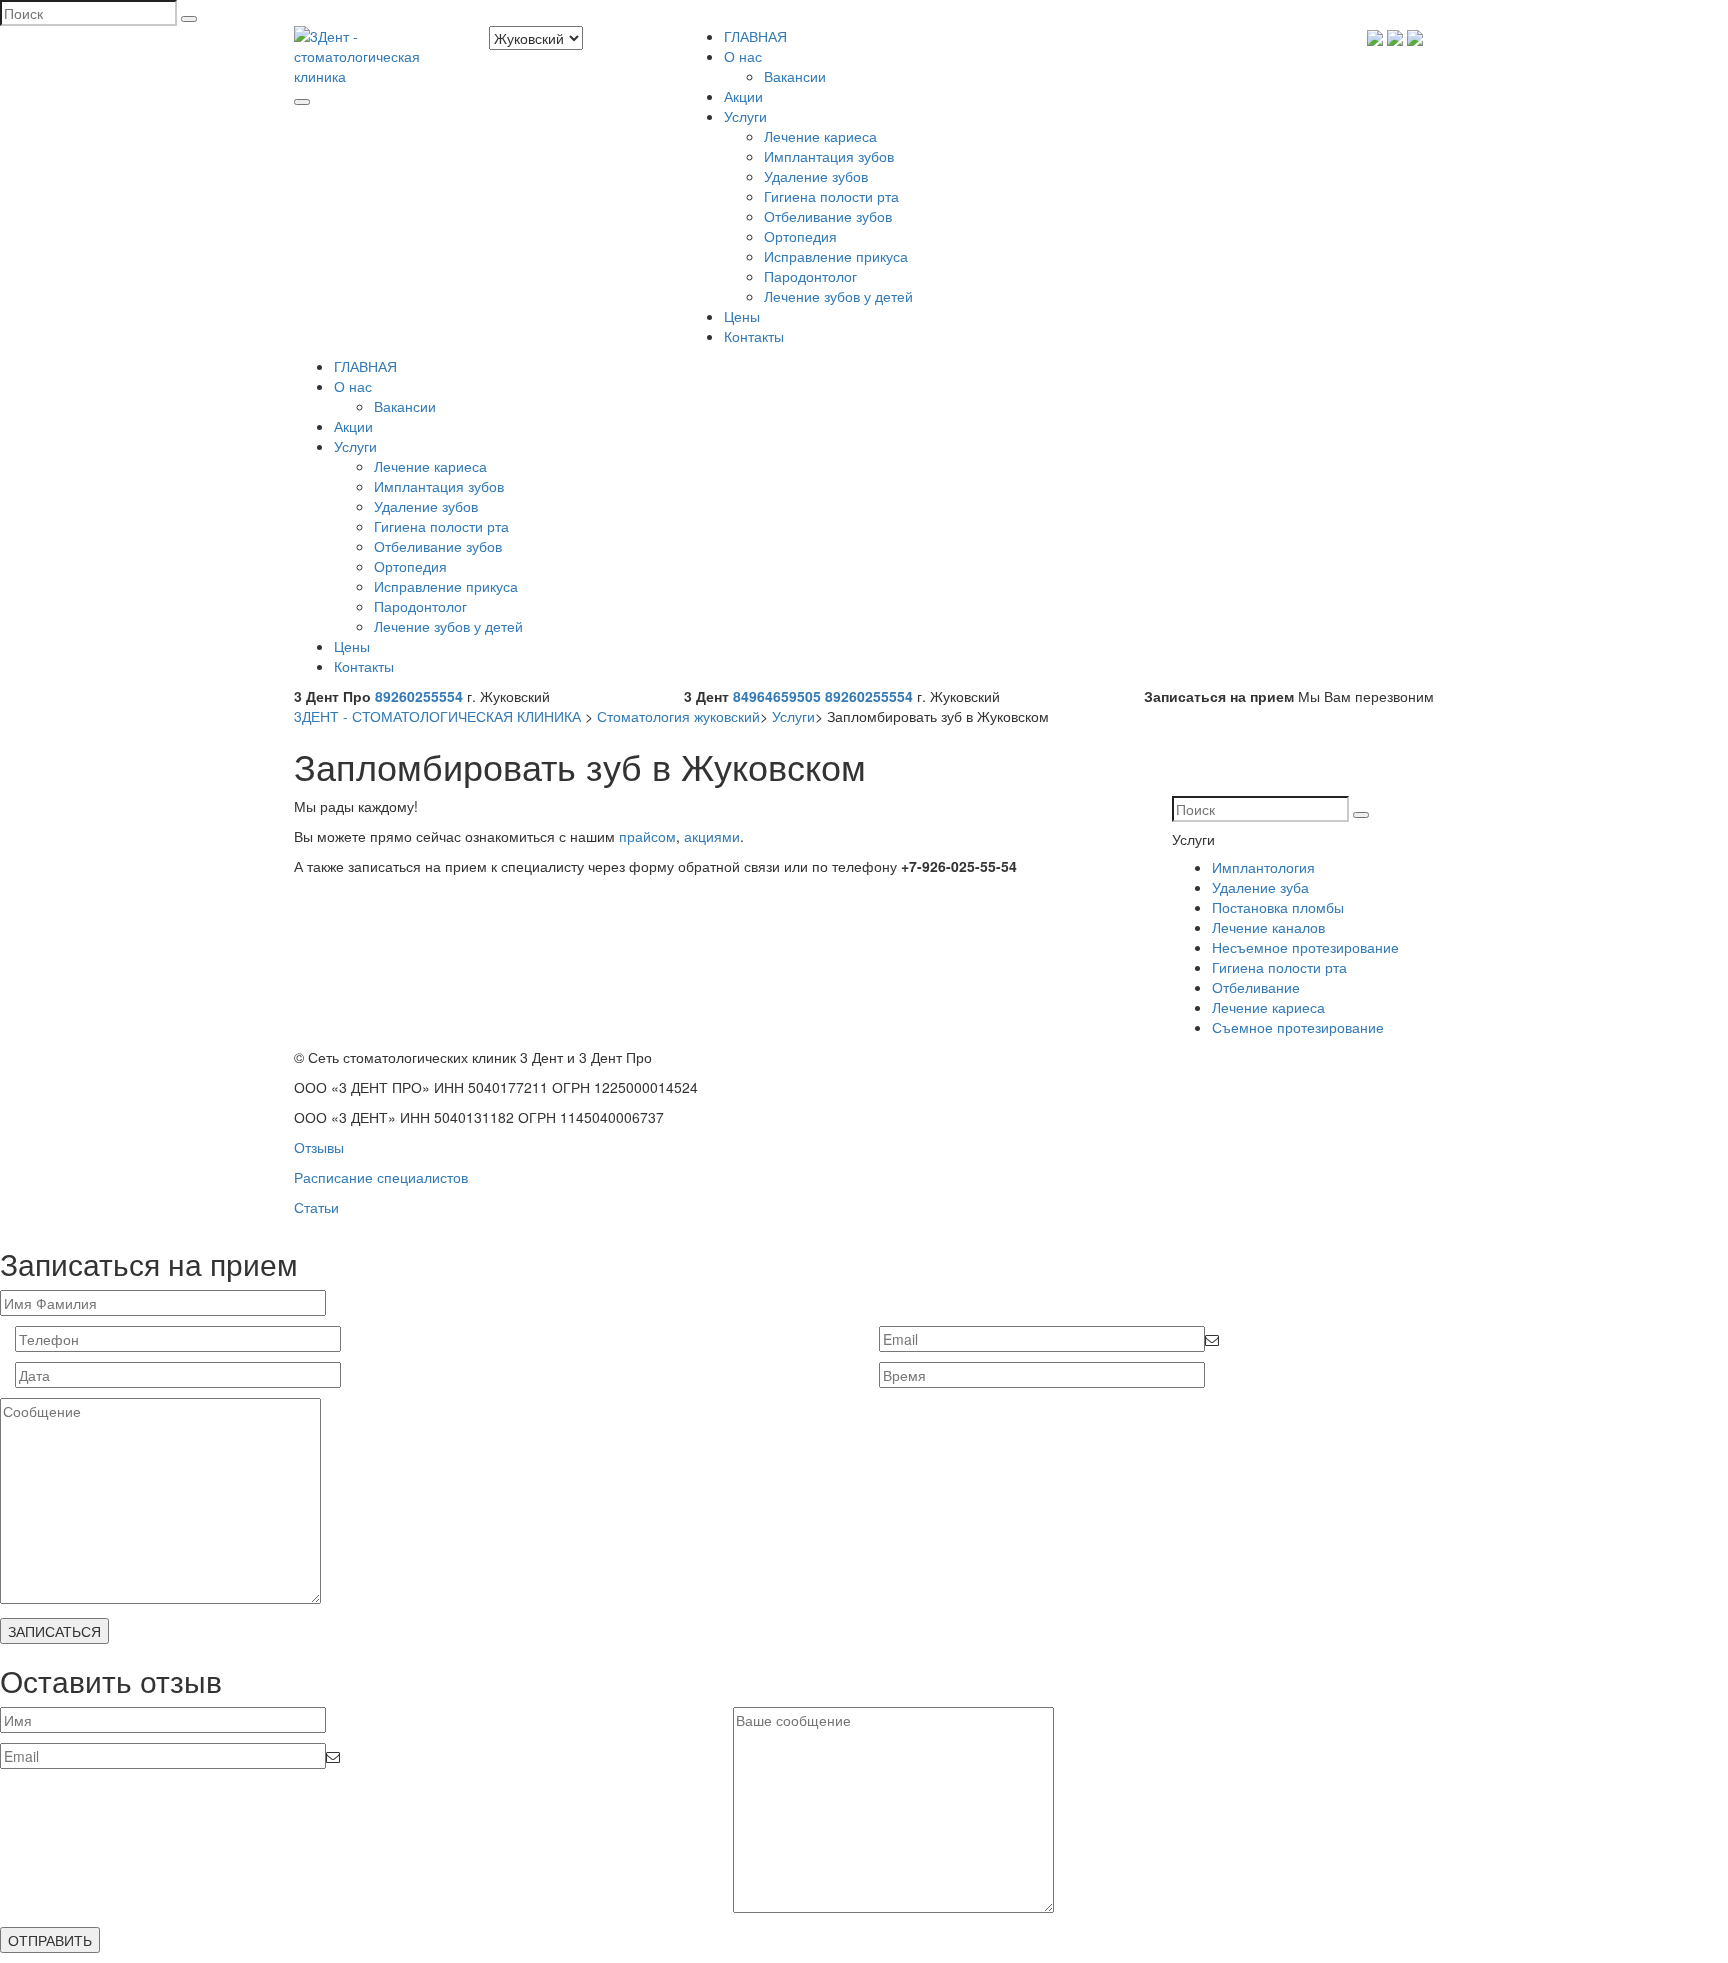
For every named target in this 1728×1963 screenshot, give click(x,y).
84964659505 (777, 696)
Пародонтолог (810, 276)
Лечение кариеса (820, 136)
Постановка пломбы (1278, 907)
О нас (743, 56)
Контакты (754, 336)
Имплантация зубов (829, 156)
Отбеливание (1256, 987)
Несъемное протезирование (1305, 947)
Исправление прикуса (836, 256)
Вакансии (795, 76)
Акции (743, 96)
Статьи (316, 1207)
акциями (712, 836)
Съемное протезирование (1298, 1027)
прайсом (647, 836)
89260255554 (419, 696)
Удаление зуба (1260, 887)
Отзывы (319, 1147)
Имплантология (1263, 867)
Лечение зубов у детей (838, 296)
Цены (742, 316)
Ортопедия (800, 236)
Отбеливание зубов (828, 216)
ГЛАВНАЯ (755, 36)
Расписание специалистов (381, 1177)
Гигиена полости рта (831, 196)
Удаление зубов (816, 176)
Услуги (745, 116)
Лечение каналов (1268, 927)
